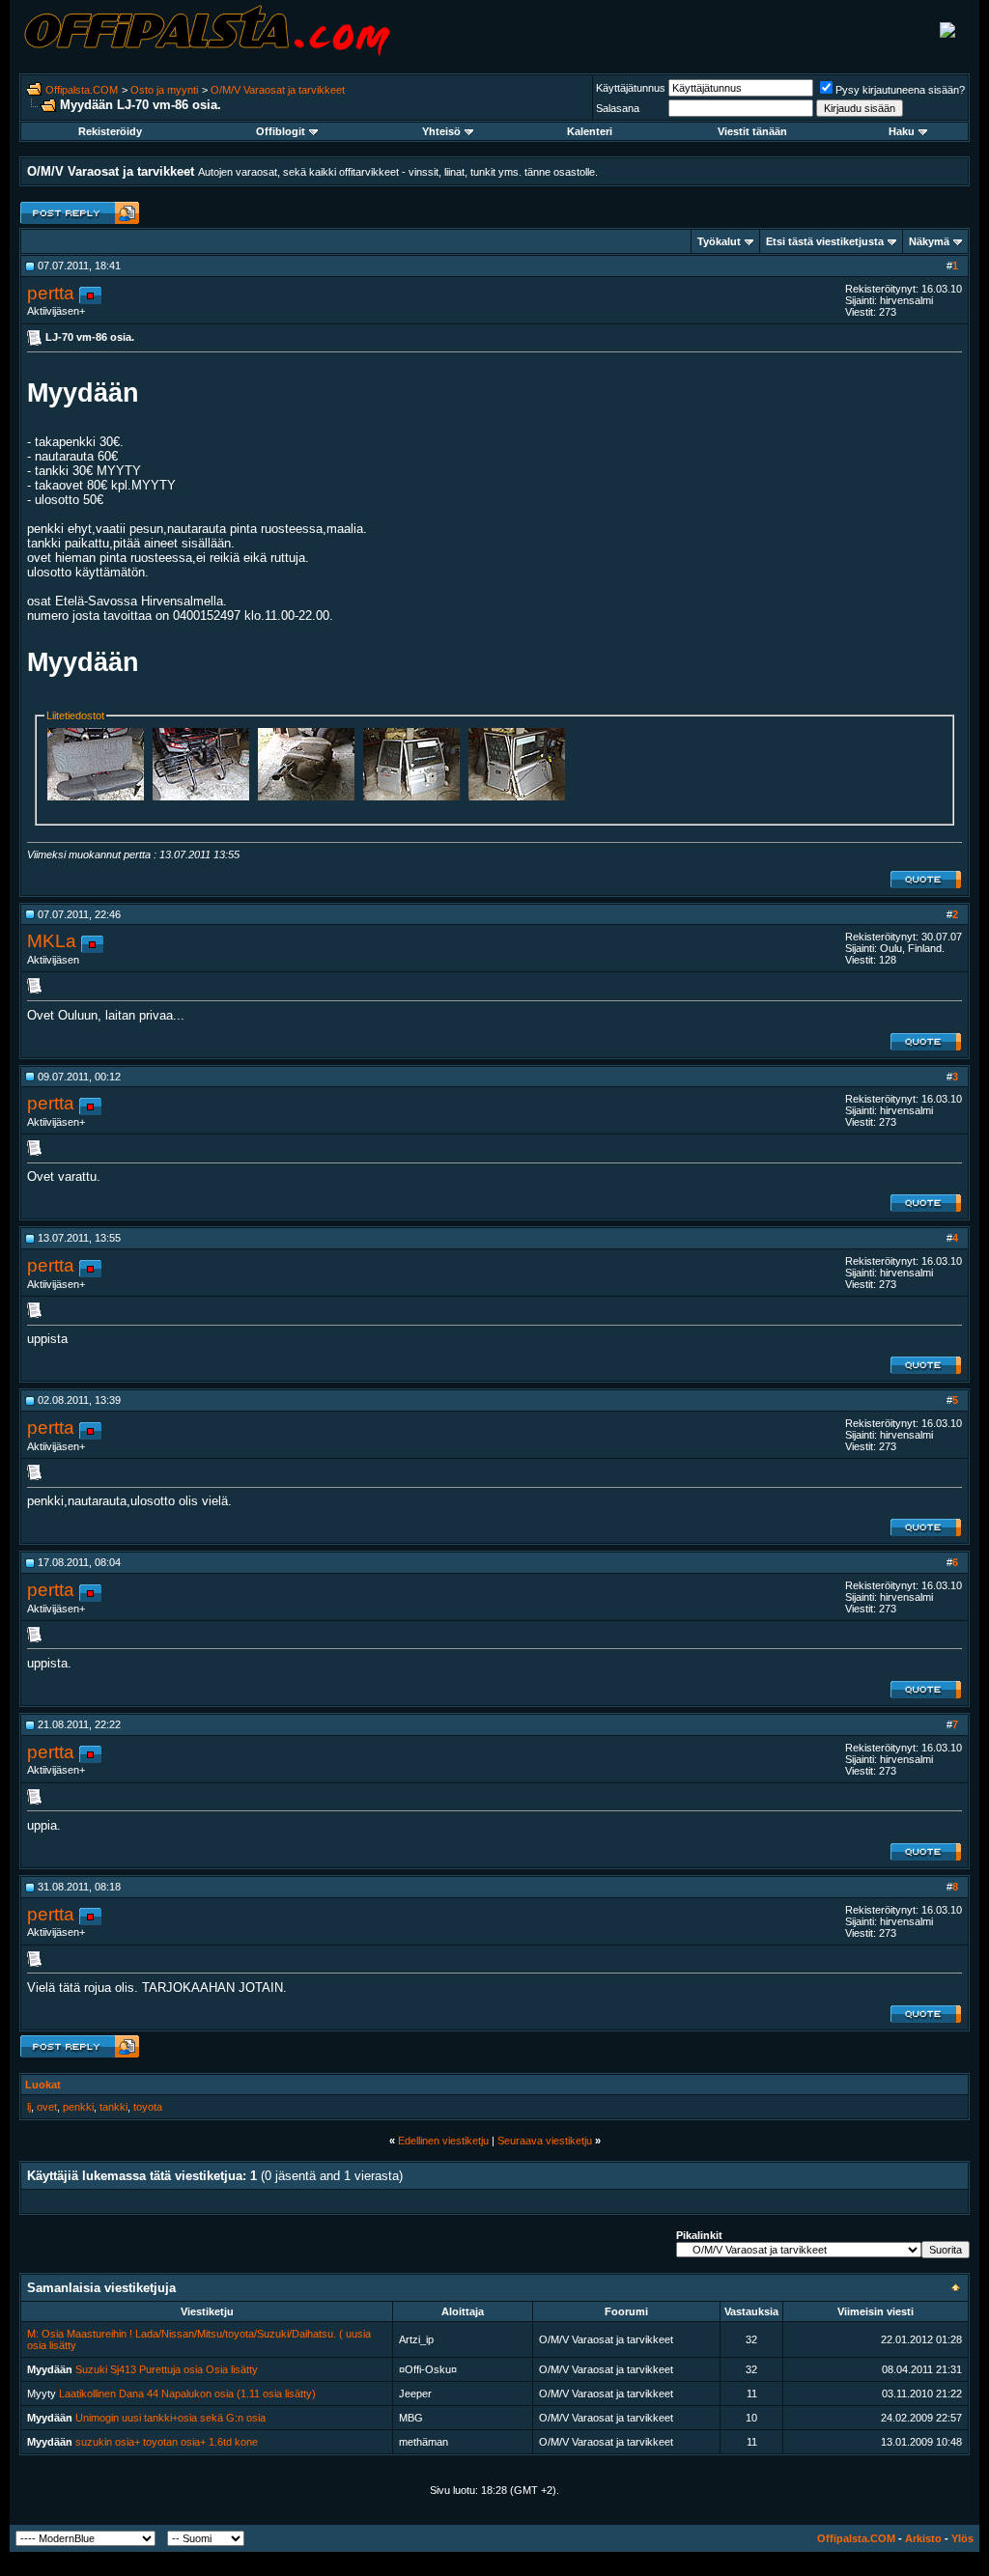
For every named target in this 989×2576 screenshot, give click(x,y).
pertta (51, 293)
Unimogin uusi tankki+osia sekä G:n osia (170, 2418)
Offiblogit (281, 131)
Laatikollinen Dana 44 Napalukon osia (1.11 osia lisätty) (187, 2394)
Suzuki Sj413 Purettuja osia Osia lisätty (167, 2369)
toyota (148, 2107)
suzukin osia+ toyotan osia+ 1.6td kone (167, 2442)
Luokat (43, 2085)
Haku (902, 131)
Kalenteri (590, 131)
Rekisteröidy (110, 131)
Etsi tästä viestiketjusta (825, 241)
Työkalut (719, 241)
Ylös (962, 2538)
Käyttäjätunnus (631, 88)
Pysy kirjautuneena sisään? (900, 90)
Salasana (618, 108)
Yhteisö (441, 131)
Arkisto (923, 2538)
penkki (78, 2107)
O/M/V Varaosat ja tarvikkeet (278, 90)
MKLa (52, 941)
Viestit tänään (752, 131)
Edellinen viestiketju (443, 2141)
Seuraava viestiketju (545, 2141)
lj (29, 2107)
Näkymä (929, 241)
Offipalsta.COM (82, 90)
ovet (47, 2107)
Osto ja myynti (164, 90)
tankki (113, 2107)
